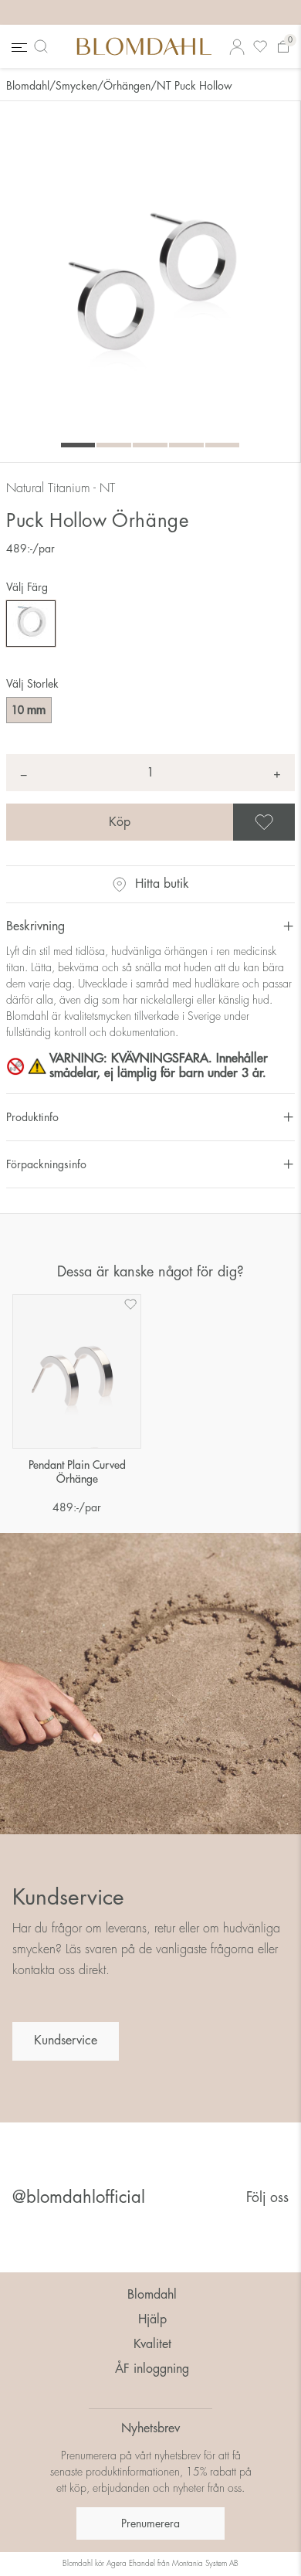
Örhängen (127, 86)
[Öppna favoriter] (260, 47)
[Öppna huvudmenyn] (18, 47)
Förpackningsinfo (46, 1164)
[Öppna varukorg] (283, 47)
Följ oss (267, 2197)
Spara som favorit (293, 822)
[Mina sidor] (237, 47)
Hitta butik (162, 884)
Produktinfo (32, 1117)
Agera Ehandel (131, 2564)
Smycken (76, 86)
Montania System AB (205, 2564)
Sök (44, 46)
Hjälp (152, 2319)
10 (29, 710)
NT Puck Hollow (194, 86)
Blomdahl (28, 86)
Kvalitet (152, 2344)
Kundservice (66, 2041)
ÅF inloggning (152, 2369)
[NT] (31, 624)
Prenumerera (150, 2523)
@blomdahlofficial (79, 2197)
